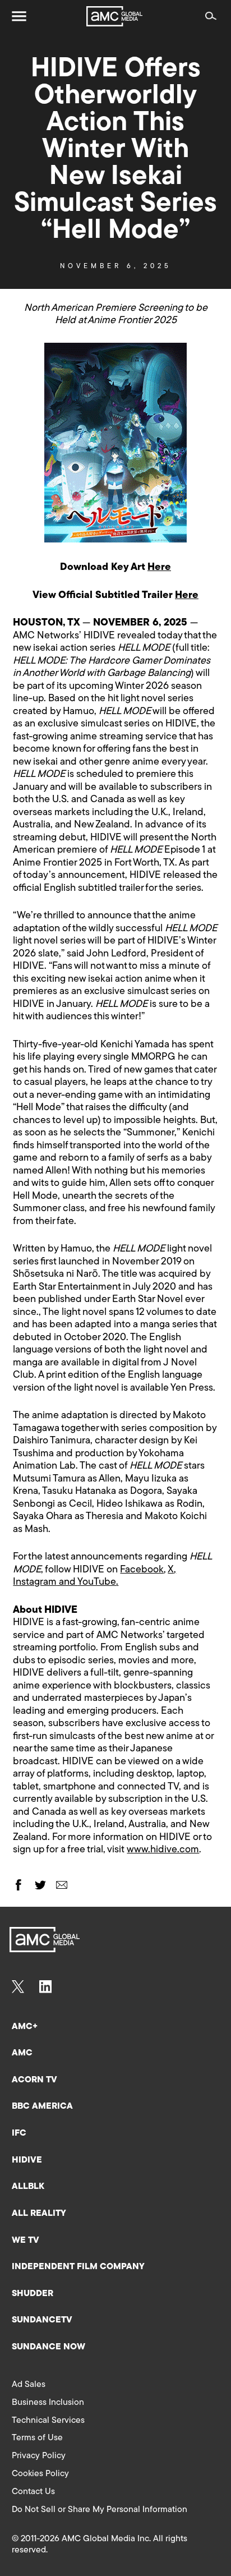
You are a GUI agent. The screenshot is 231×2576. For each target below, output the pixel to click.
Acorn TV (34, 2080)
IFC (19, 2133)
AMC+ (25, 2027)
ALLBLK (28, 2187)
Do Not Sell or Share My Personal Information (100, 2510)
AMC (22, 2053)
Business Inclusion (48, 2403)
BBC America (42, 2106)
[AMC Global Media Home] (114, 16)
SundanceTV (42, 2320)
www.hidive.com (163, 1850)
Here (159, 568)
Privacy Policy (39, 2456)
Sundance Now (48, 2347)
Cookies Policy (40, 2474)
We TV (26, 2241)
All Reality (39, 2214)
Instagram (35, 1583)
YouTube (97, 1583)
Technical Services (48, 2421)
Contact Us (33, 2492)
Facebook (142, 1570)
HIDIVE (27, 2160)
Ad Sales (29, 2385)
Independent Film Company (78, 2267)
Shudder (33, 2294)
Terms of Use (37, 2438)
